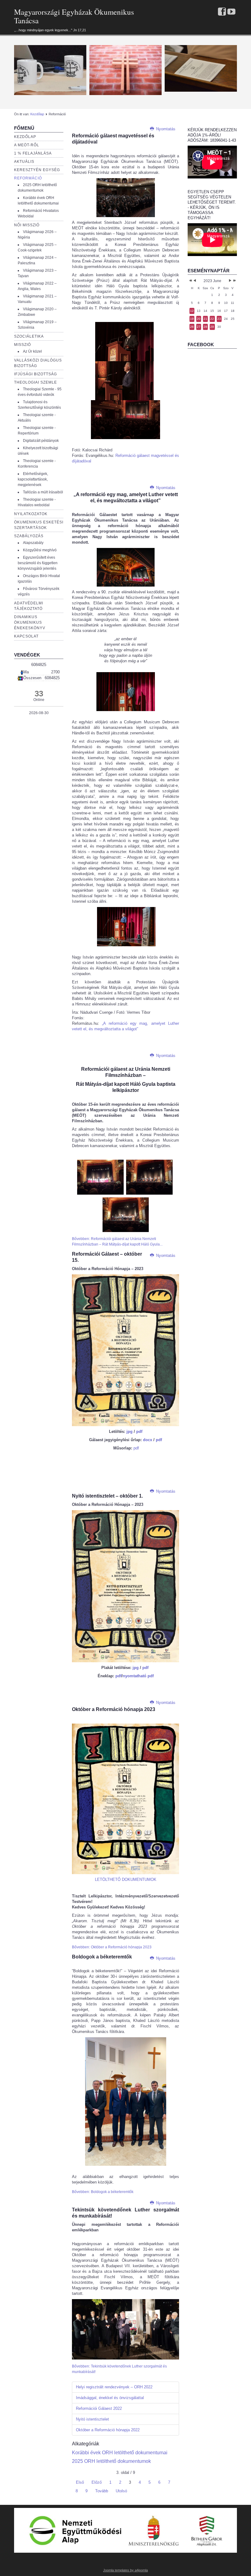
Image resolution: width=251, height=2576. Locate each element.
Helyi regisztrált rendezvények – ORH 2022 (114, 2387)
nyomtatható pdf (138, 1676)
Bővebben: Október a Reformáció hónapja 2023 (112, 1947)
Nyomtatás (165, 129)
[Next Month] (230, 281)
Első (80, 2482)
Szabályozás (29, 536)
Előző (97, 2482)
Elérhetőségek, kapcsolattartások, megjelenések (33, 479)
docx (148, 1440)
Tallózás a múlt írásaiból (43, 492)
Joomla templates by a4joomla (125, 2570)
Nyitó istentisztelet (92, 2419)
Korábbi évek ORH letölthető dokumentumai (120, 2453)
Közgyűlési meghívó (40, 550)
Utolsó (121, 2491)
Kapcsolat (26, 636)
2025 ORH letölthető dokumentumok (111, 2461)
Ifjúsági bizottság (36, 374)
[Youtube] (231, 12)
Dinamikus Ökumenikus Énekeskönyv (30, 622)
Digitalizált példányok (41, 441)
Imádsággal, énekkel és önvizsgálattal (110, 2398)
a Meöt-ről (27, 145)
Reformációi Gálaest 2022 (99, 2408)
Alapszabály (33, 543)
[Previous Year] (190, 281)
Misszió (22, 345)
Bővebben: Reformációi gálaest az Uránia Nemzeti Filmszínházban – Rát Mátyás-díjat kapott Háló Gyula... (117, 1242)
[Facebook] (222, 12)
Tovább (102, 2491)
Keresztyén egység (37, 170)
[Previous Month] (195, 281)
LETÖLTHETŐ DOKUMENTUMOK (126, 1879)
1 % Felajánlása (33, 153)
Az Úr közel (32, 351)
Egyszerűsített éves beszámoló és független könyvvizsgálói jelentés (38, 563)
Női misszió (27, 225)
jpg (129, 1432)
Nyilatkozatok (31, 514)
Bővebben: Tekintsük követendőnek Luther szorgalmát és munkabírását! (119, 2369)
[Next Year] (234, 281)
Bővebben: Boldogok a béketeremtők (103, 2192)
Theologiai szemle (36, 382)
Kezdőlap (37, 114)
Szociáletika (29, 336)
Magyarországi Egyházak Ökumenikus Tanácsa (74, 16)
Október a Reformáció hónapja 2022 (108, 2430)
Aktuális (24, 162)
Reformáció (28, 178)
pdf (139, 1432)
